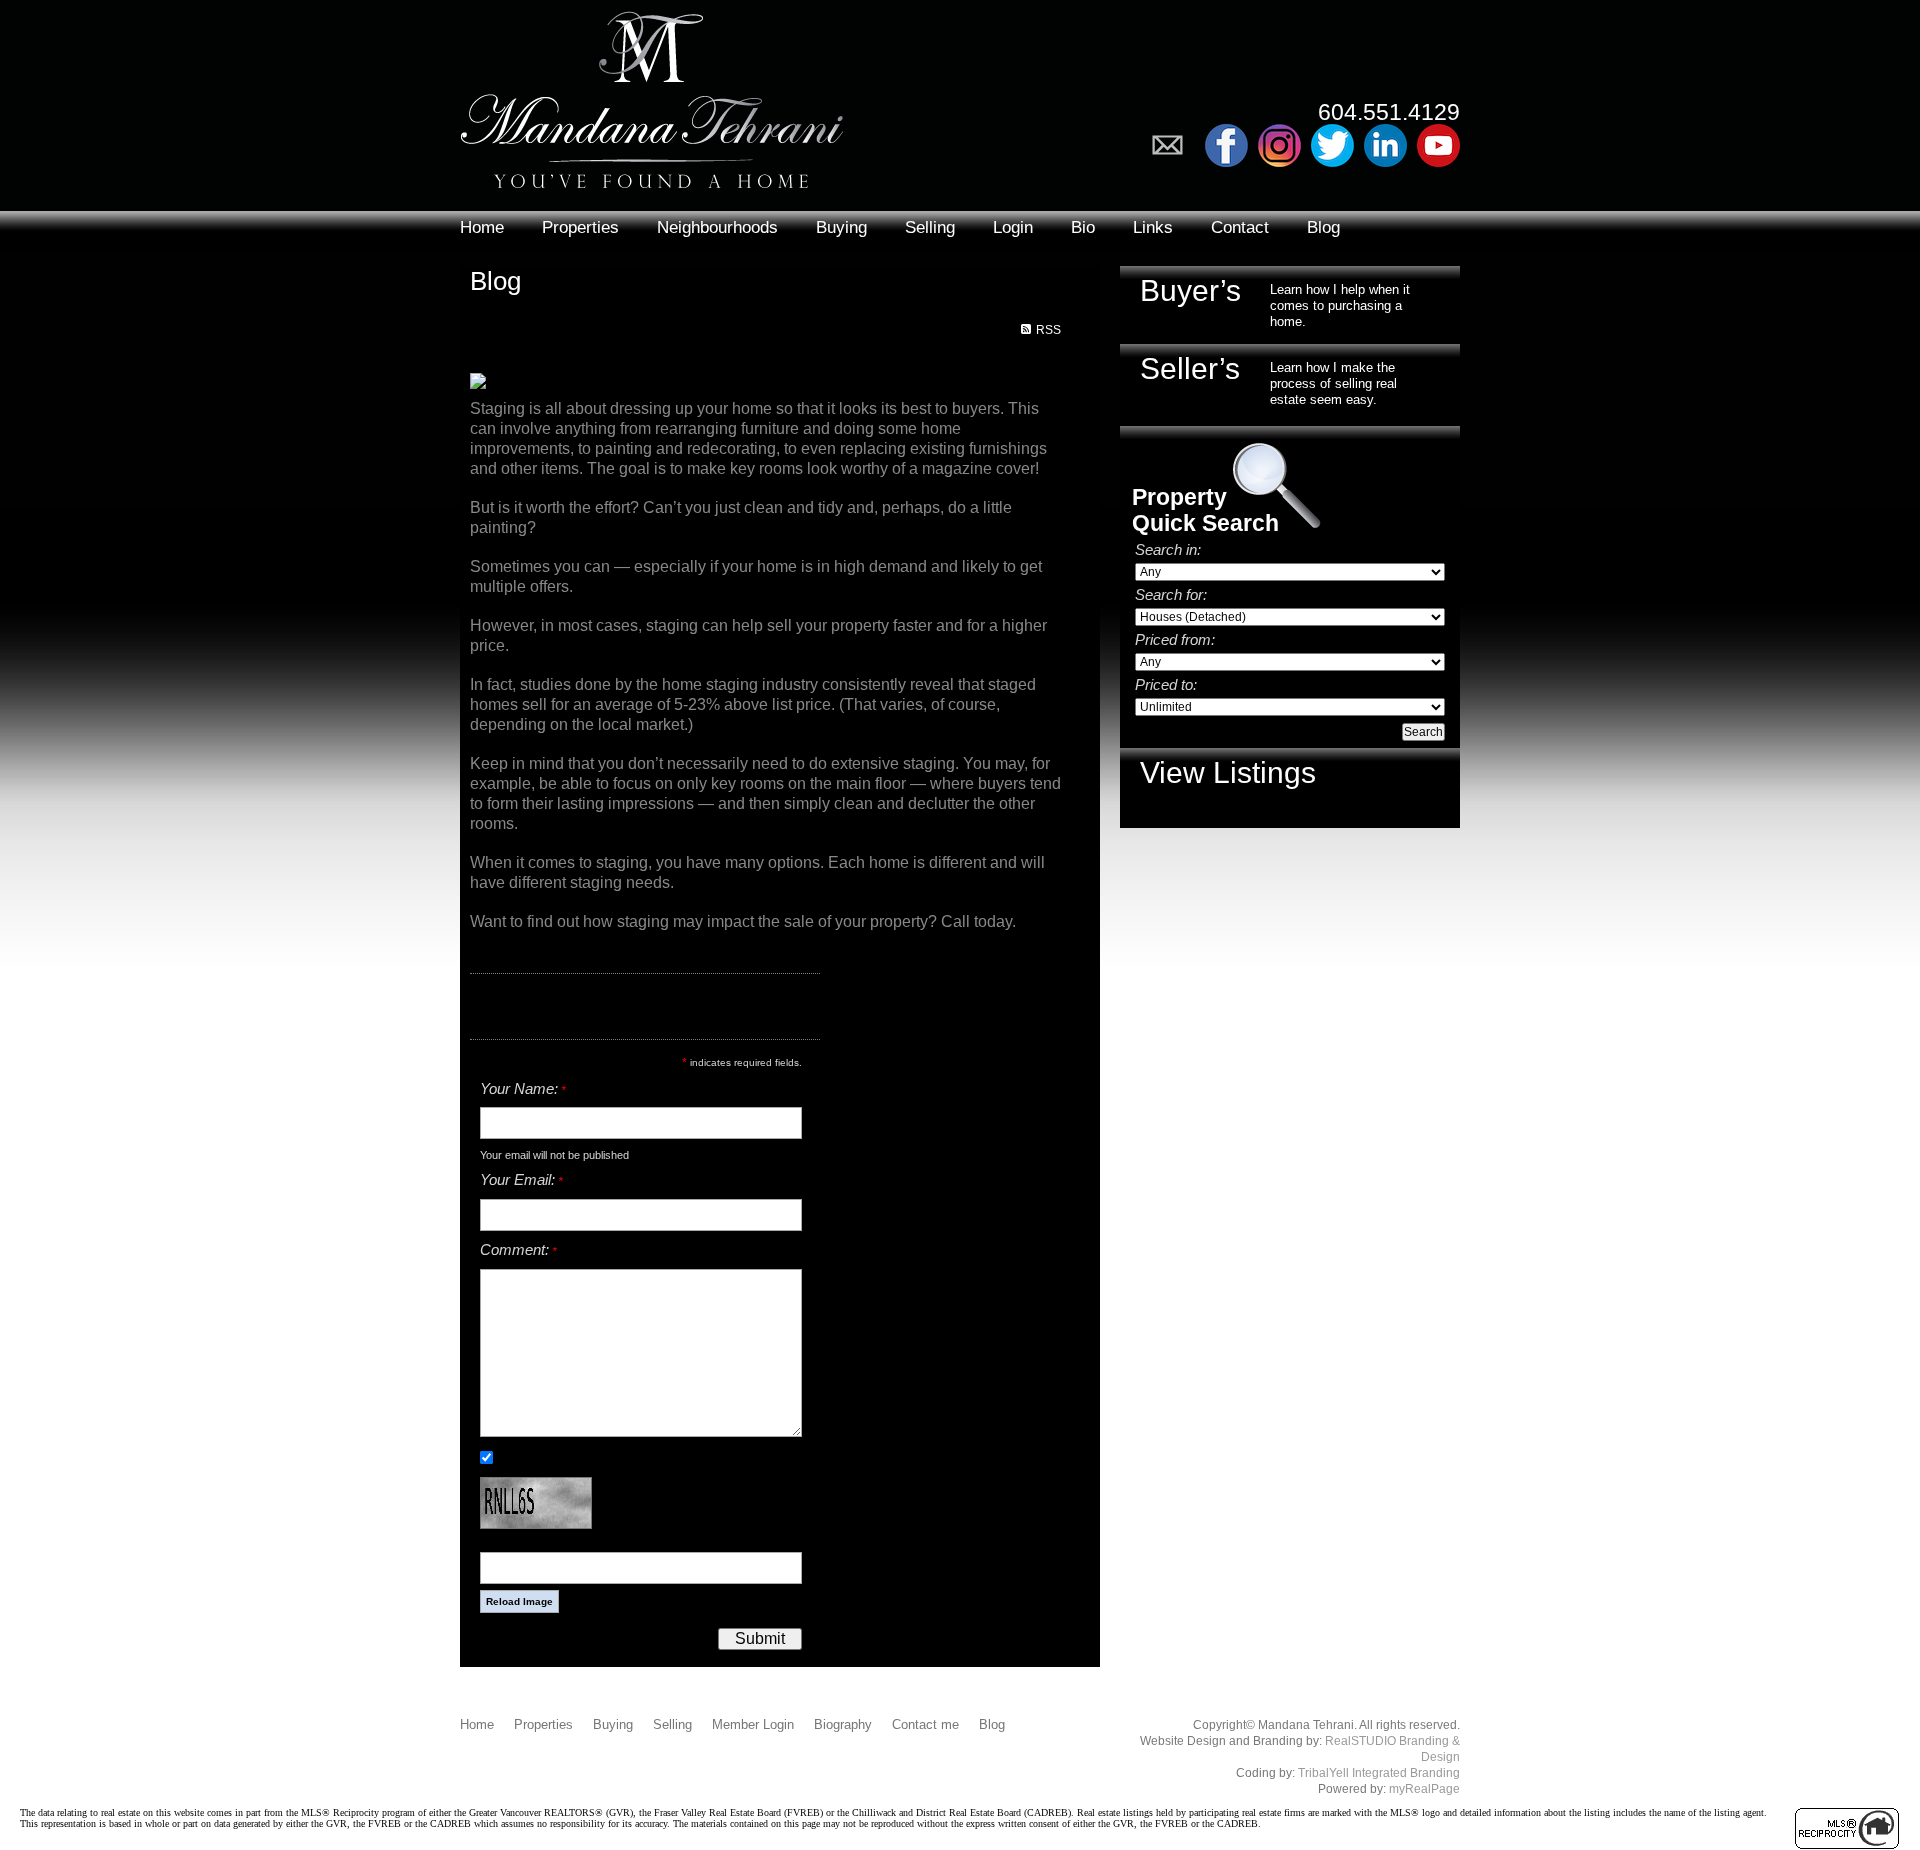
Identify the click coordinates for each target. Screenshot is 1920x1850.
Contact (1240, 227)
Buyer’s (1190, 290)
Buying (841, 227)
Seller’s (1190, 368)
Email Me (1173, 145)
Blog (1323, 227)
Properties (580, 227)
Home (482, 227)
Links (1153, 227)
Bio (1083, 227)
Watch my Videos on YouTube (1438, 145)
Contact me (925, 1724)
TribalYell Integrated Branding (1379, 1773)
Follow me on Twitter (1332, 145)
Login (1013, 227)
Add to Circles (1279, 145)
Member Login (753, 1724)
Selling (930, 227)
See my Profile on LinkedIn (1385, 145)
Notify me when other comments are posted (612, 1457)
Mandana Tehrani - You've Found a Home (652, 94)
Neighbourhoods (717, 227)
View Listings (1228, 772)
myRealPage (1424, 1789)
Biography (843, 1724)
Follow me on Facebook (1226, 145)
